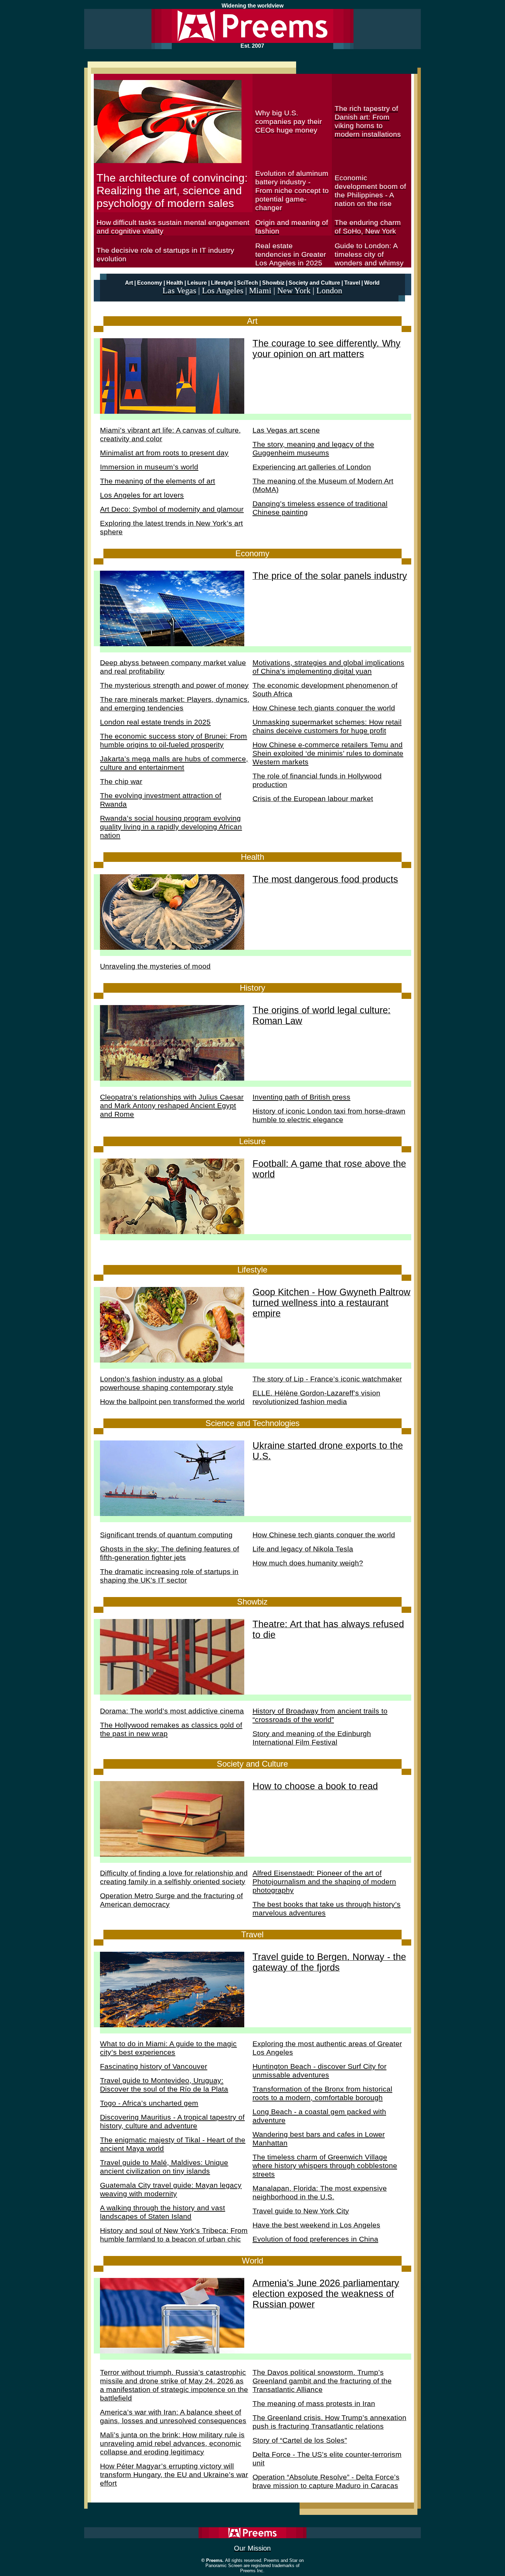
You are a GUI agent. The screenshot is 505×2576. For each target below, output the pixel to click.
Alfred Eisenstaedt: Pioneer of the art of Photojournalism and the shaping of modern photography (324, 1882)
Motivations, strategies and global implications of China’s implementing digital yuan (328, 667)
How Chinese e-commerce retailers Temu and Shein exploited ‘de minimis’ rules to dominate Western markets (328, 753)
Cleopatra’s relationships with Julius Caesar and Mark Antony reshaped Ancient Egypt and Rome (172, 1106)
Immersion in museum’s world (149, 467)
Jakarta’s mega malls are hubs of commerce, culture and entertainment (174, 763)
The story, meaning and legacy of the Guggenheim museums (313, 449)
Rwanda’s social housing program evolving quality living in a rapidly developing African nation (171, 827)
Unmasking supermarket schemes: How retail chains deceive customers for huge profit (327, 726)
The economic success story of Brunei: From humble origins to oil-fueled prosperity (173, 740)
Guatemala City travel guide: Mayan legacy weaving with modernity (171, 2190)
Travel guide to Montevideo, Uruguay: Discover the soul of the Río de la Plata (164, 2085)
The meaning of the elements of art (158, 481)
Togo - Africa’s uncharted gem (149, 2103)
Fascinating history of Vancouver (154, 2066)
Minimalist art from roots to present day (164, 453)
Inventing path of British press (301, 1097)
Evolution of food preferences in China (315, 2239)
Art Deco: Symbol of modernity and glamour (172, 509)
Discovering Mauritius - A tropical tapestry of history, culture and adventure (172, 2122)
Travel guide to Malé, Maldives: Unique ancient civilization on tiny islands (164, 2167)
